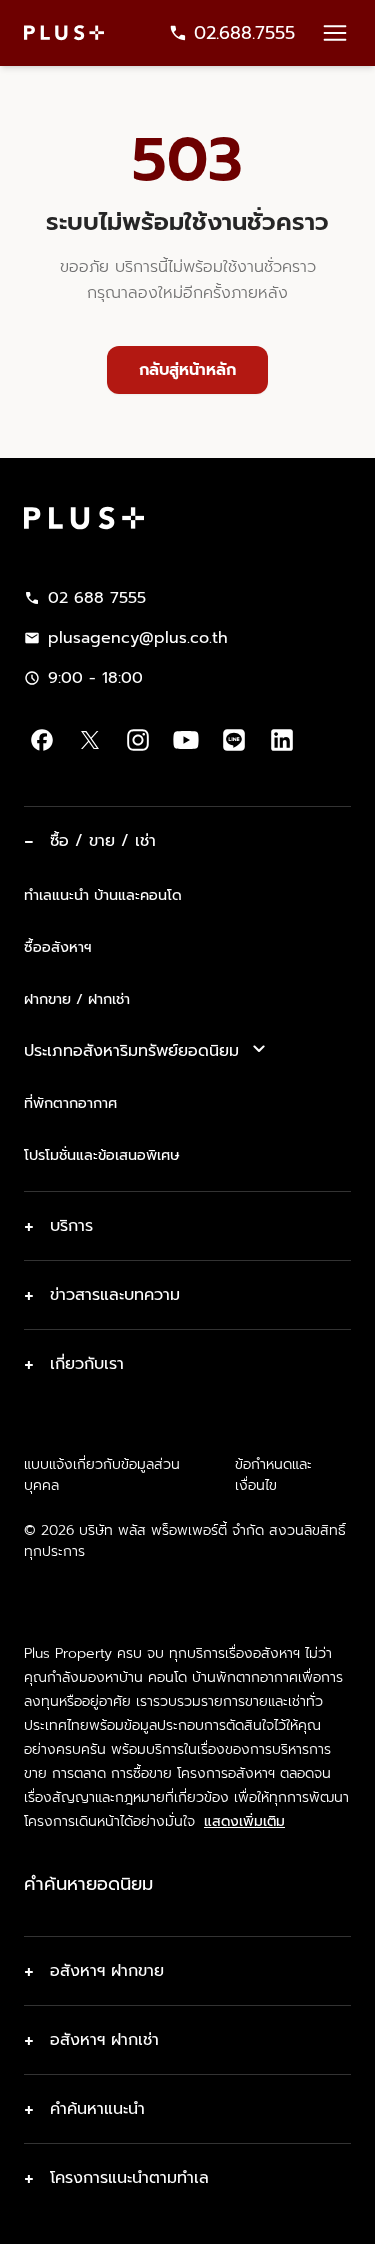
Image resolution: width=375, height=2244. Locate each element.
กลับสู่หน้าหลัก (187, 370)
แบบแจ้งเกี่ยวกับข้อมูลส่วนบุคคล (102, 1475)
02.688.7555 (244, 33)
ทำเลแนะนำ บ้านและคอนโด (103, 895)
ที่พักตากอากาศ (70, 1103)
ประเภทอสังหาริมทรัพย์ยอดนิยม (131, 1051)
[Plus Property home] (64, 32)
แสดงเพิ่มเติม (244, 1822)
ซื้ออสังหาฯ (58, 947)
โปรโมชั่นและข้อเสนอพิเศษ (101, 1155)
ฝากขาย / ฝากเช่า (77, 999)
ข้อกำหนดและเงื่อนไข (273, 1475)
